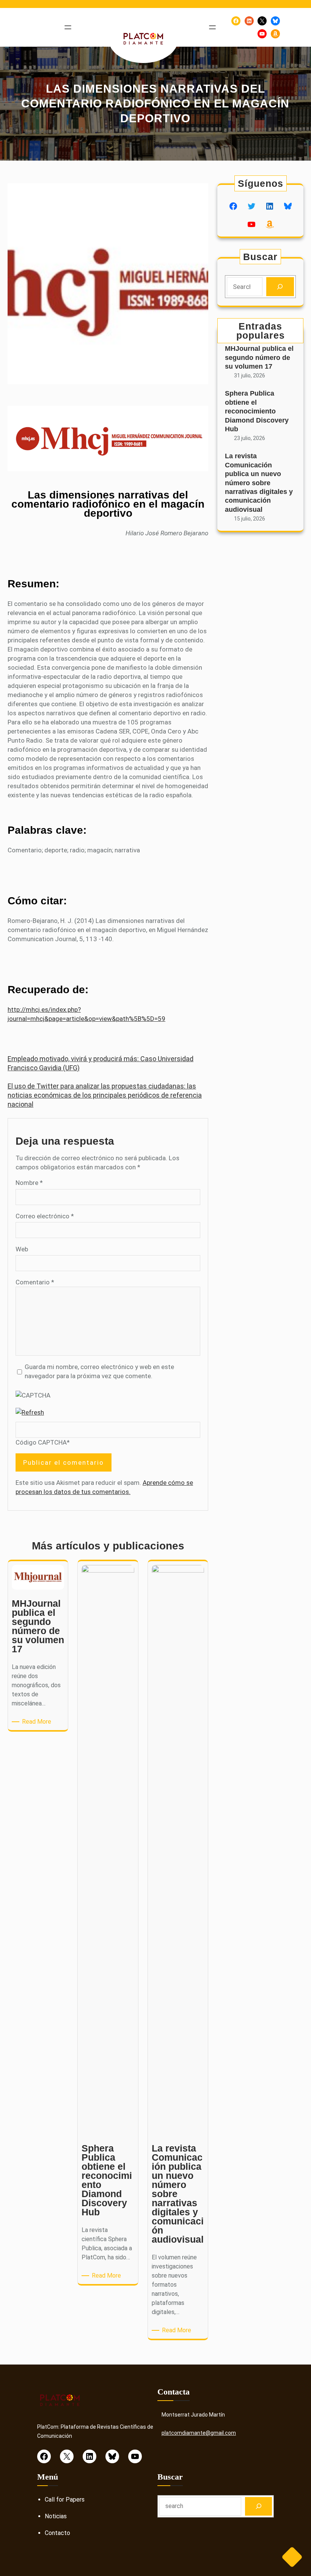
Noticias (56, 2516)
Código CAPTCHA (41, 1442)
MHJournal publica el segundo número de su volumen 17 (259, 357)
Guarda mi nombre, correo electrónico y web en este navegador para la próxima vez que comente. (99, 1371)
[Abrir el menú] (68, 27)
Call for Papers (65, 2499)
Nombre (29, 1183)
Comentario (35, 1282)
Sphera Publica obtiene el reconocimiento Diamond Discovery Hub (257, 411)
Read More (38, 1722)
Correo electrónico (45, 1216)
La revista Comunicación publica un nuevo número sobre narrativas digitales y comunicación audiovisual (259, 483)
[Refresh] (30, 1412)
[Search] (280, 287)
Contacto (57, 2533)
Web (22, 1249)
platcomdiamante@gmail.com (199, 2433)
